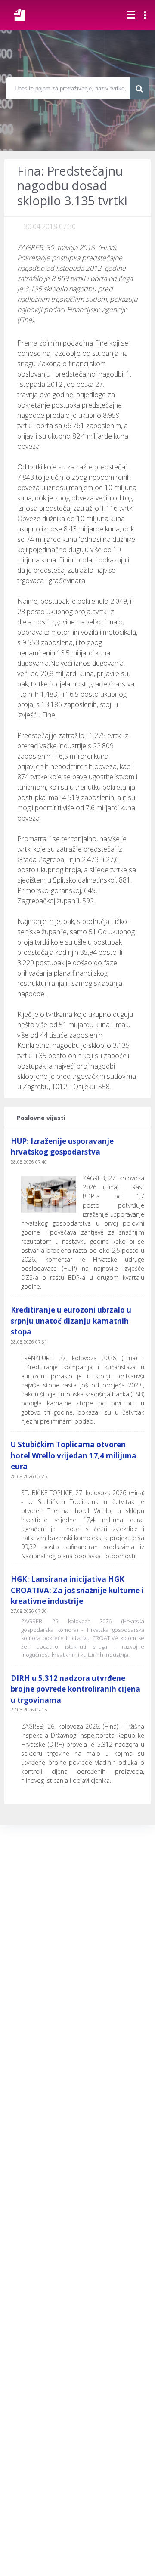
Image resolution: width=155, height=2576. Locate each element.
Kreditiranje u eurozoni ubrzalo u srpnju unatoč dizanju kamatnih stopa (71, 1321)
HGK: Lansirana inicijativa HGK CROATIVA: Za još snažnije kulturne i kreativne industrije (77, 1590)
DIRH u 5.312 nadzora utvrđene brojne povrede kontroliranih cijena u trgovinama (76, 1689)
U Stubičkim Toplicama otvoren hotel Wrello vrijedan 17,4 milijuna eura (74, 1455)
